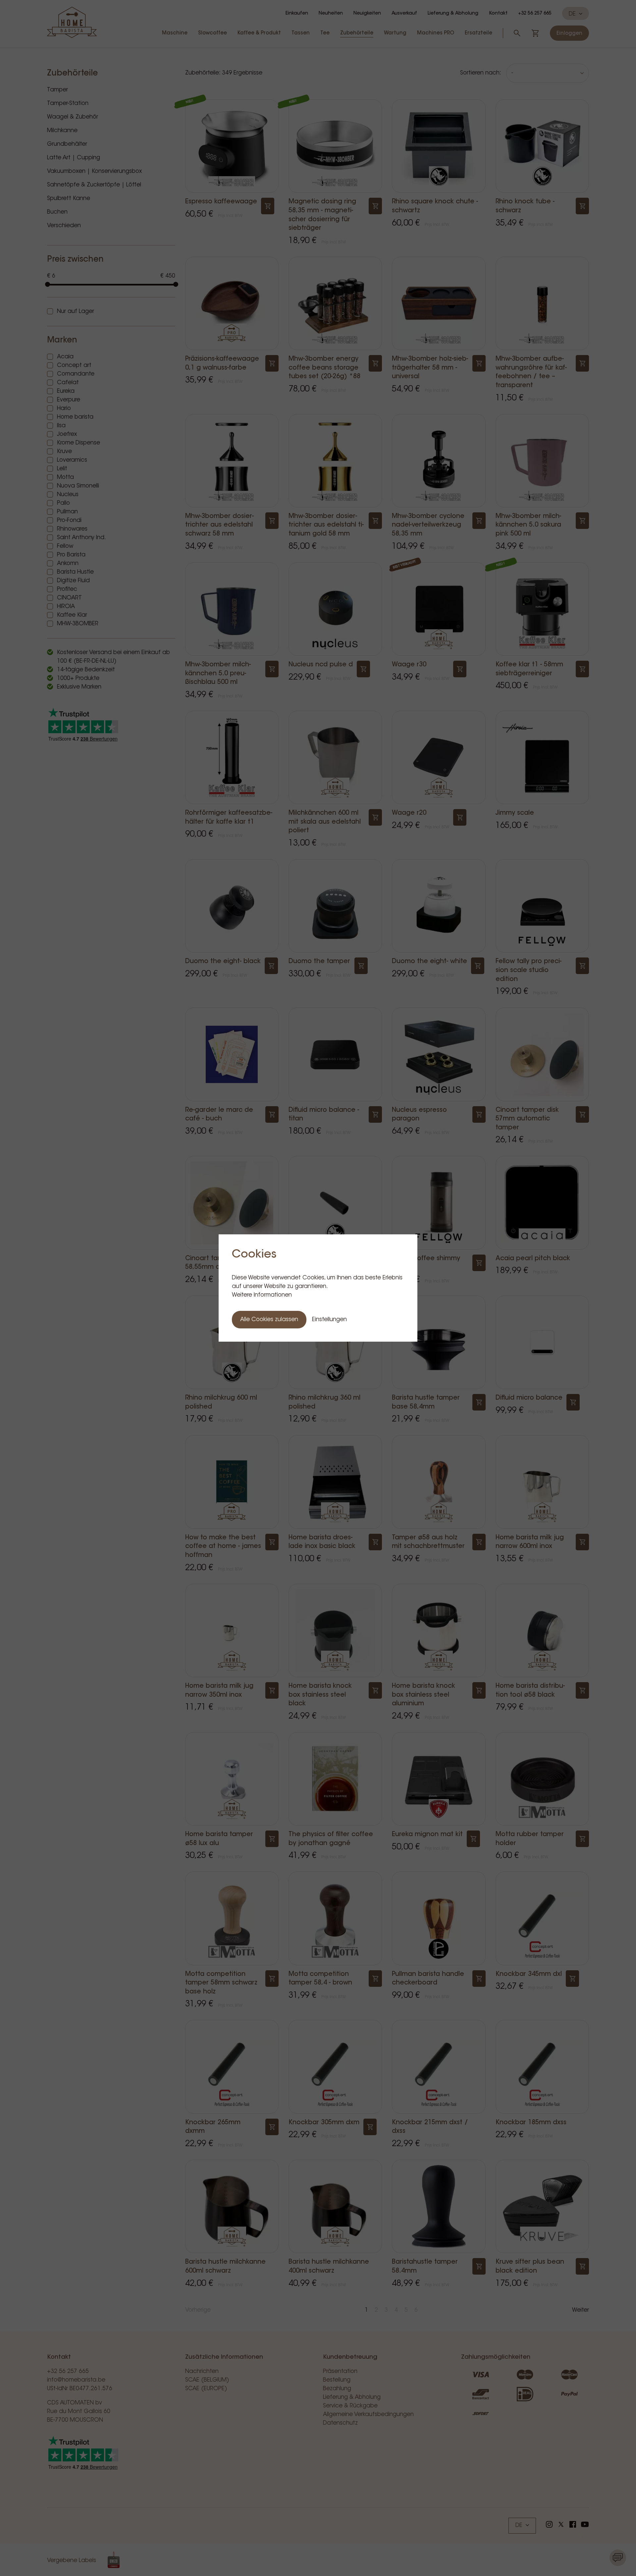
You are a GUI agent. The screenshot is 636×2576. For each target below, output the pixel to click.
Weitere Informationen (262, 1295)
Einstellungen (329, 1320)
